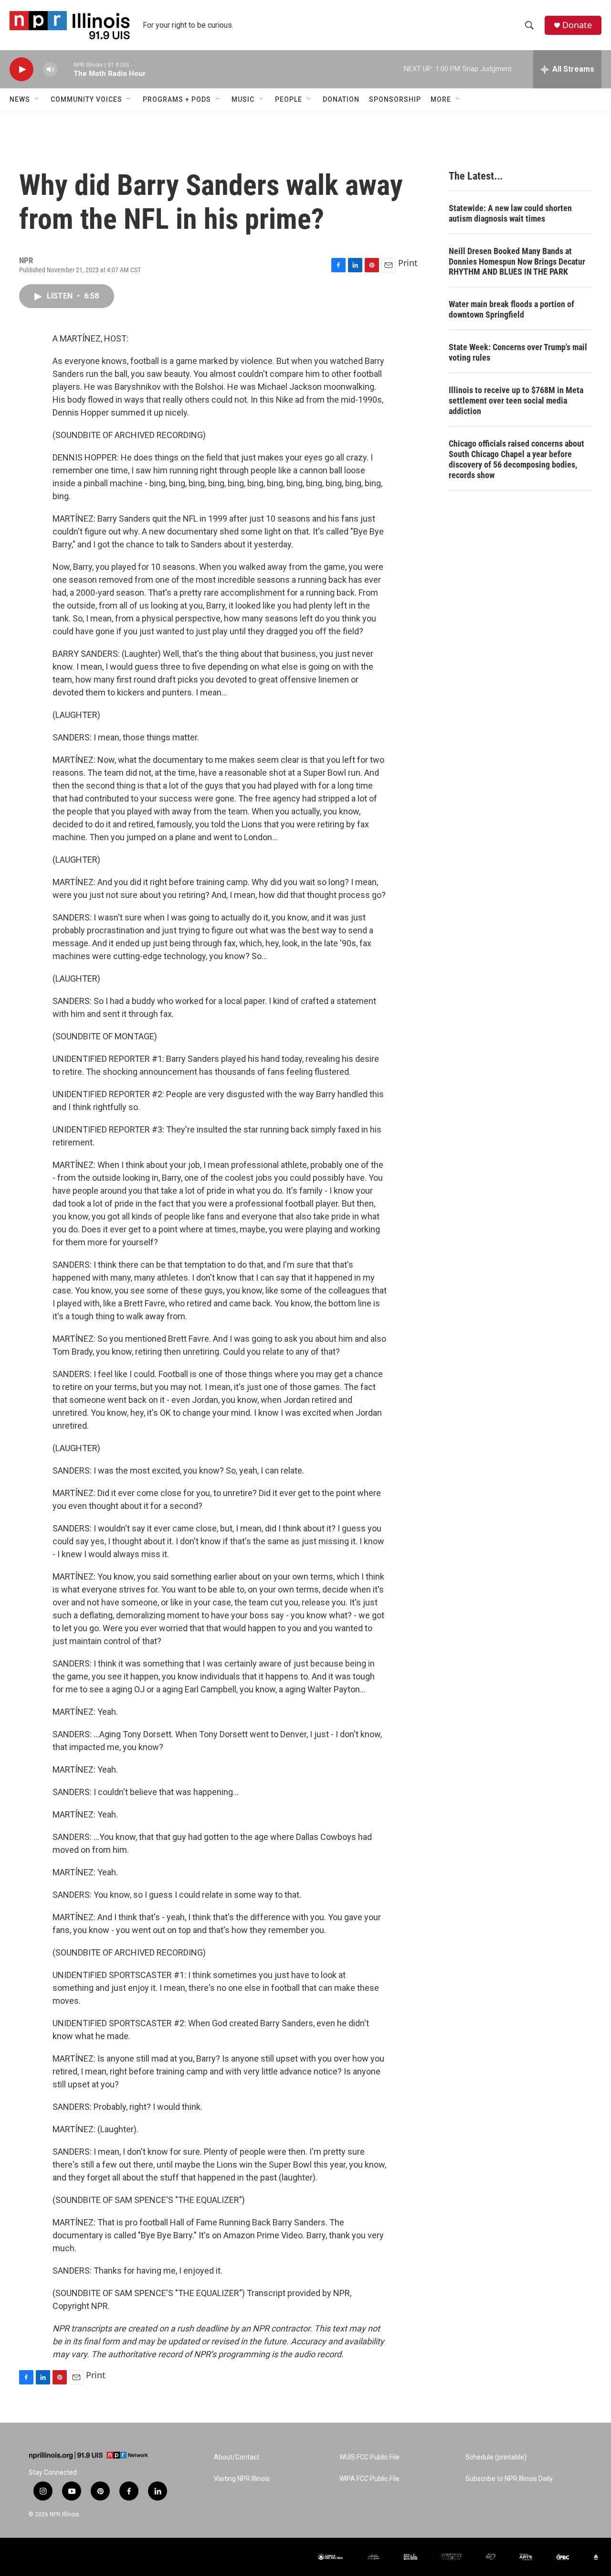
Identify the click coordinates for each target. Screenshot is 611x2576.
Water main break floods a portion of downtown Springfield (511, 309)
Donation (341, 99)
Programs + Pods (177, 99)
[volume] (50, 69)
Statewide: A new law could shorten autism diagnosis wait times (510, 213)
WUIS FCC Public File (369, 2457)
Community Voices (86, 99)
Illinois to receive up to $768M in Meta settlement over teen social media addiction (516, 401)
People (289, 99)
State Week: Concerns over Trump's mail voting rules (518, 352)
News (20, 99)
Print (408, 263)
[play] (21, 69)
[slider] (65, 69)
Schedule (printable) (496, 2457)
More (441, 99)
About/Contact (237, 2457)
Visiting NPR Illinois (242, 2479)
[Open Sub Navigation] (37, 99)
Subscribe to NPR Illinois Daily (509, 2479)
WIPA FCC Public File (369, 2479)
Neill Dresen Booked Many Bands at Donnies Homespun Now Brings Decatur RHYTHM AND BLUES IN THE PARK (517, 262)
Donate (577, 25)
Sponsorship (395, 99)
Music (243, 99)
